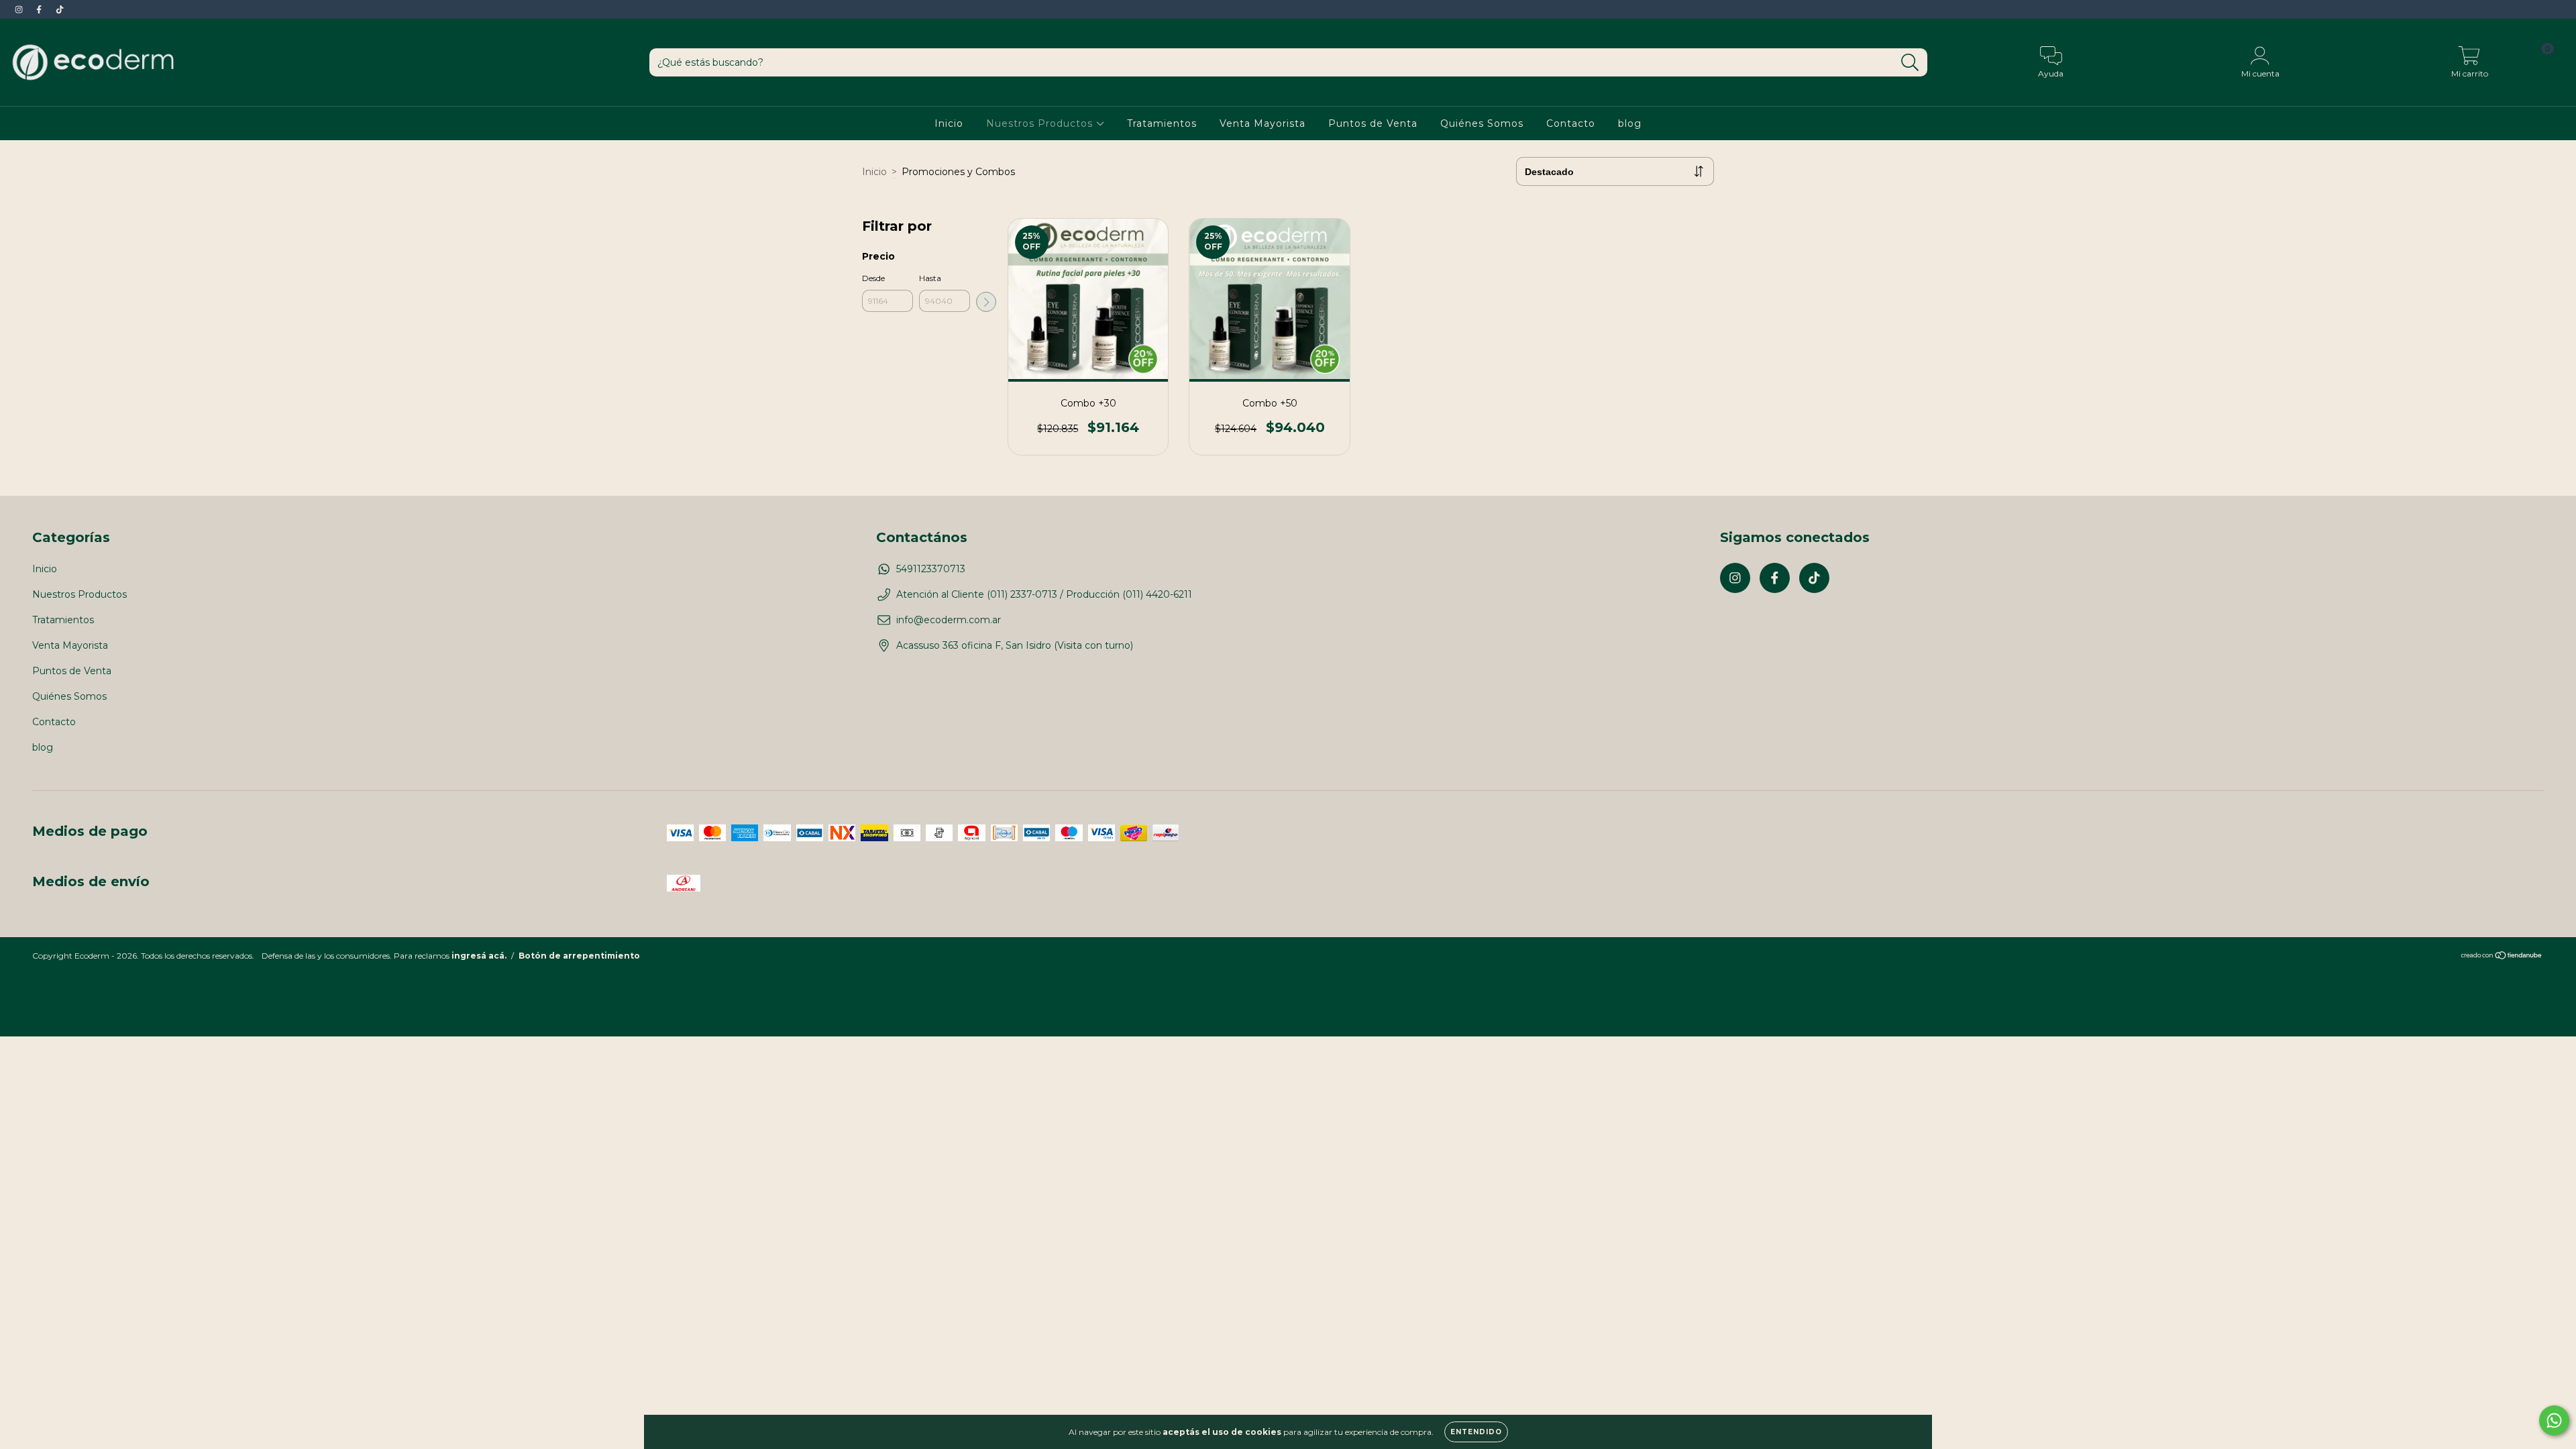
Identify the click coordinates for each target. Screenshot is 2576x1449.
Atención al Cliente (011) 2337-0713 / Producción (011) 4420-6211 (1044, 594)
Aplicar (986, 302)
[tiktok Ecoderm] (60, 9)
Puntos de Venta (1373, 123)
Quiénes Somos (1482, 123)
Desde (873, 278)
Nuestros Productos (1041, 123)
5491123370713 (931, 569)
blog (1630, 123)
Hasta (930, 278)
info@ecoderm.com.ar (949, 620)
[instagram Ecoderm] (20, 9)
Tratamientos (1162, 123)
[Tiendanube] (2502, 956)
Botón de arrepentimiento (579, 956)
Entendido (1476, 1432)
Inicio (949, 123)
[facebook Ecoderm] (40, 9)
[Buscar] (1910, 63)
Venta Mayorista (1263, 123)
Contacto (1571, 123)
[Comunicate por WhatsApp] (2554, 1420)
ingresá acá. (479, 956)
